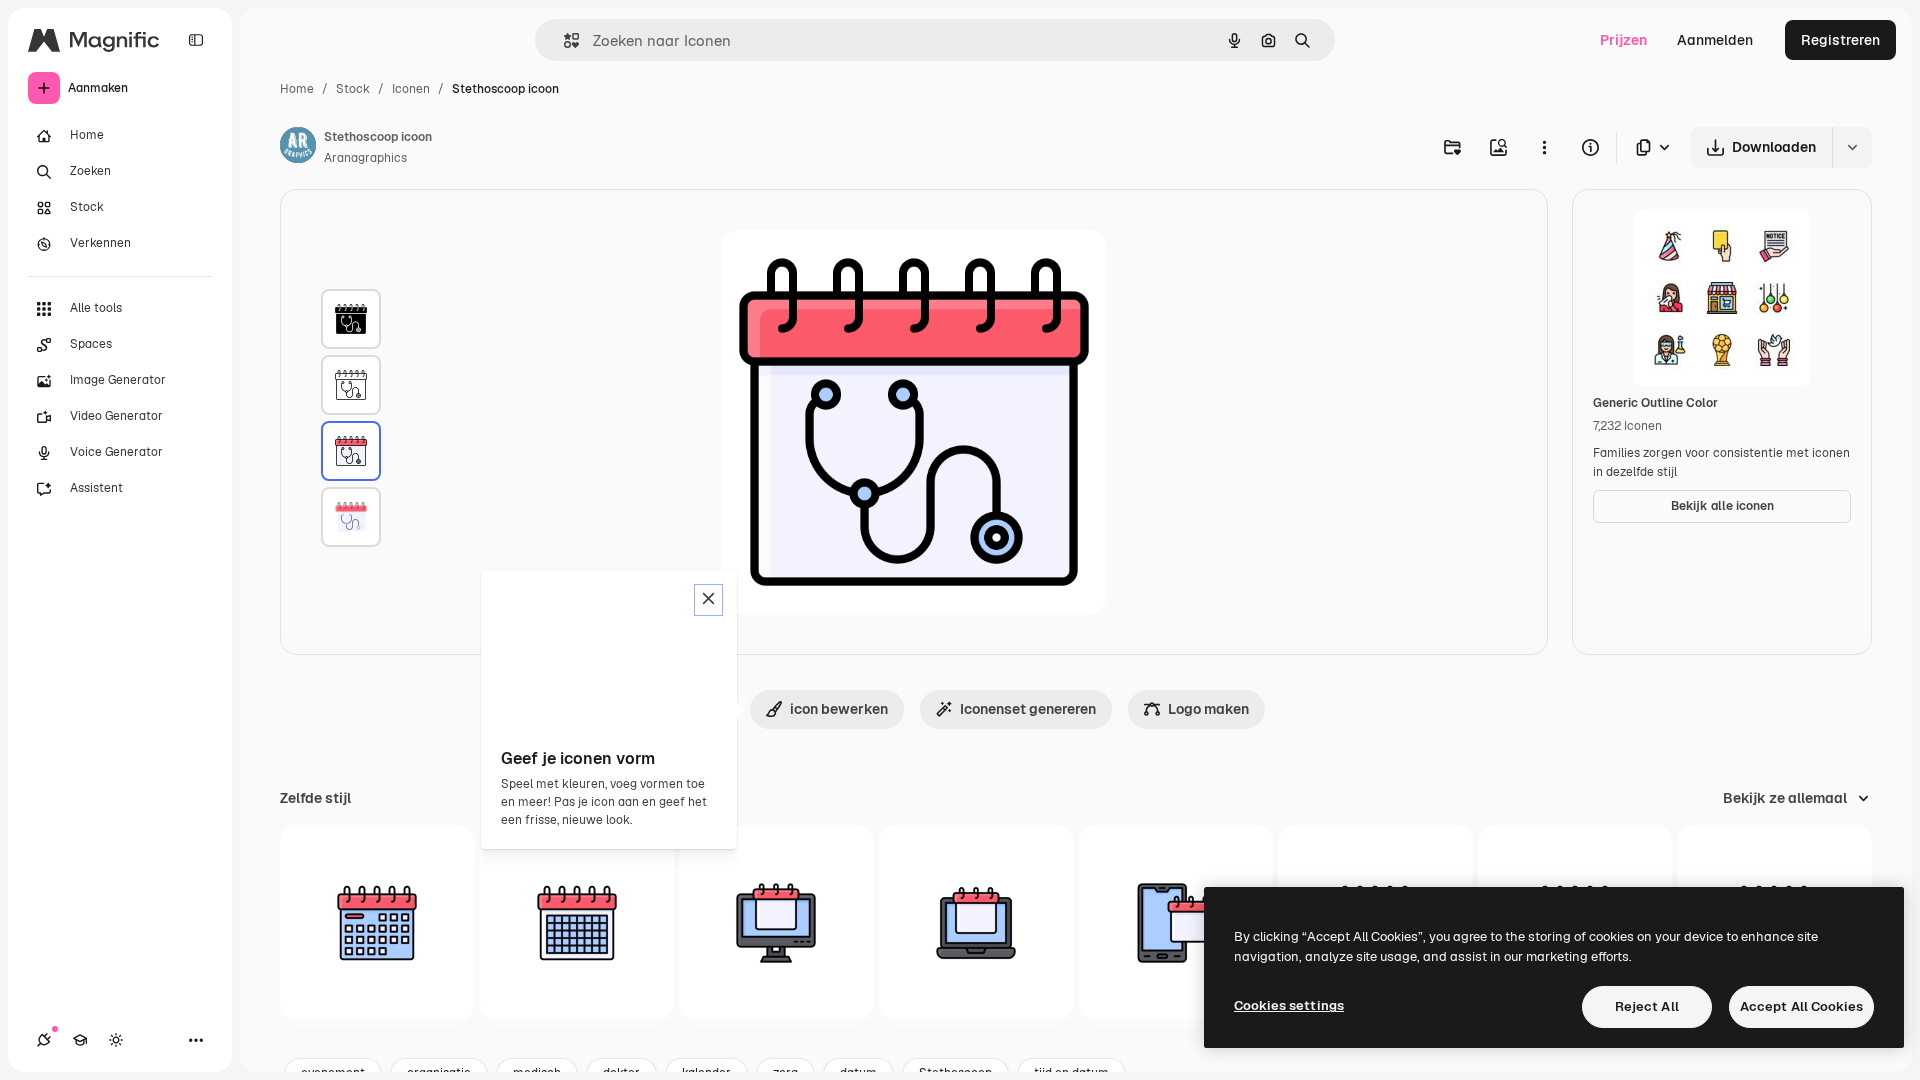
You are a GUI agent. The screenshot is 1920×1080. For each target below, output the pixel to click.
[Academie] (80, 1040)
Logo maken (1208, 709)
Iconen (411, 89)
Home (297, 89)
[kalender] (377, 923)
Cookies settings (1289, 1005)
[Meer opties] (1544, 147)
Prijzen (1623, 40)
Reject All (1647, 1006)
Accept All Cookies (1801, 1006)
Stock (353, 89)
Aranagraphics (365, 158)
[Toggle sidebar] (196, 40)
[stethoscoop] (351, 319)
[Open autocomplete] (563, 40)
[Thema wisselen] (116, 1040)
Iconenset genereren (1028, 709)
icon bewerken (839, 709)
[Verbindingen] (44, 1040)
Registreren (1840, 40)
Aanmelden (1715, 40)
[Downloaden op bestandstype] (1654, 147)
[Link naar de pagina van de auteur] (298, 148)
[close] (708, 600)
